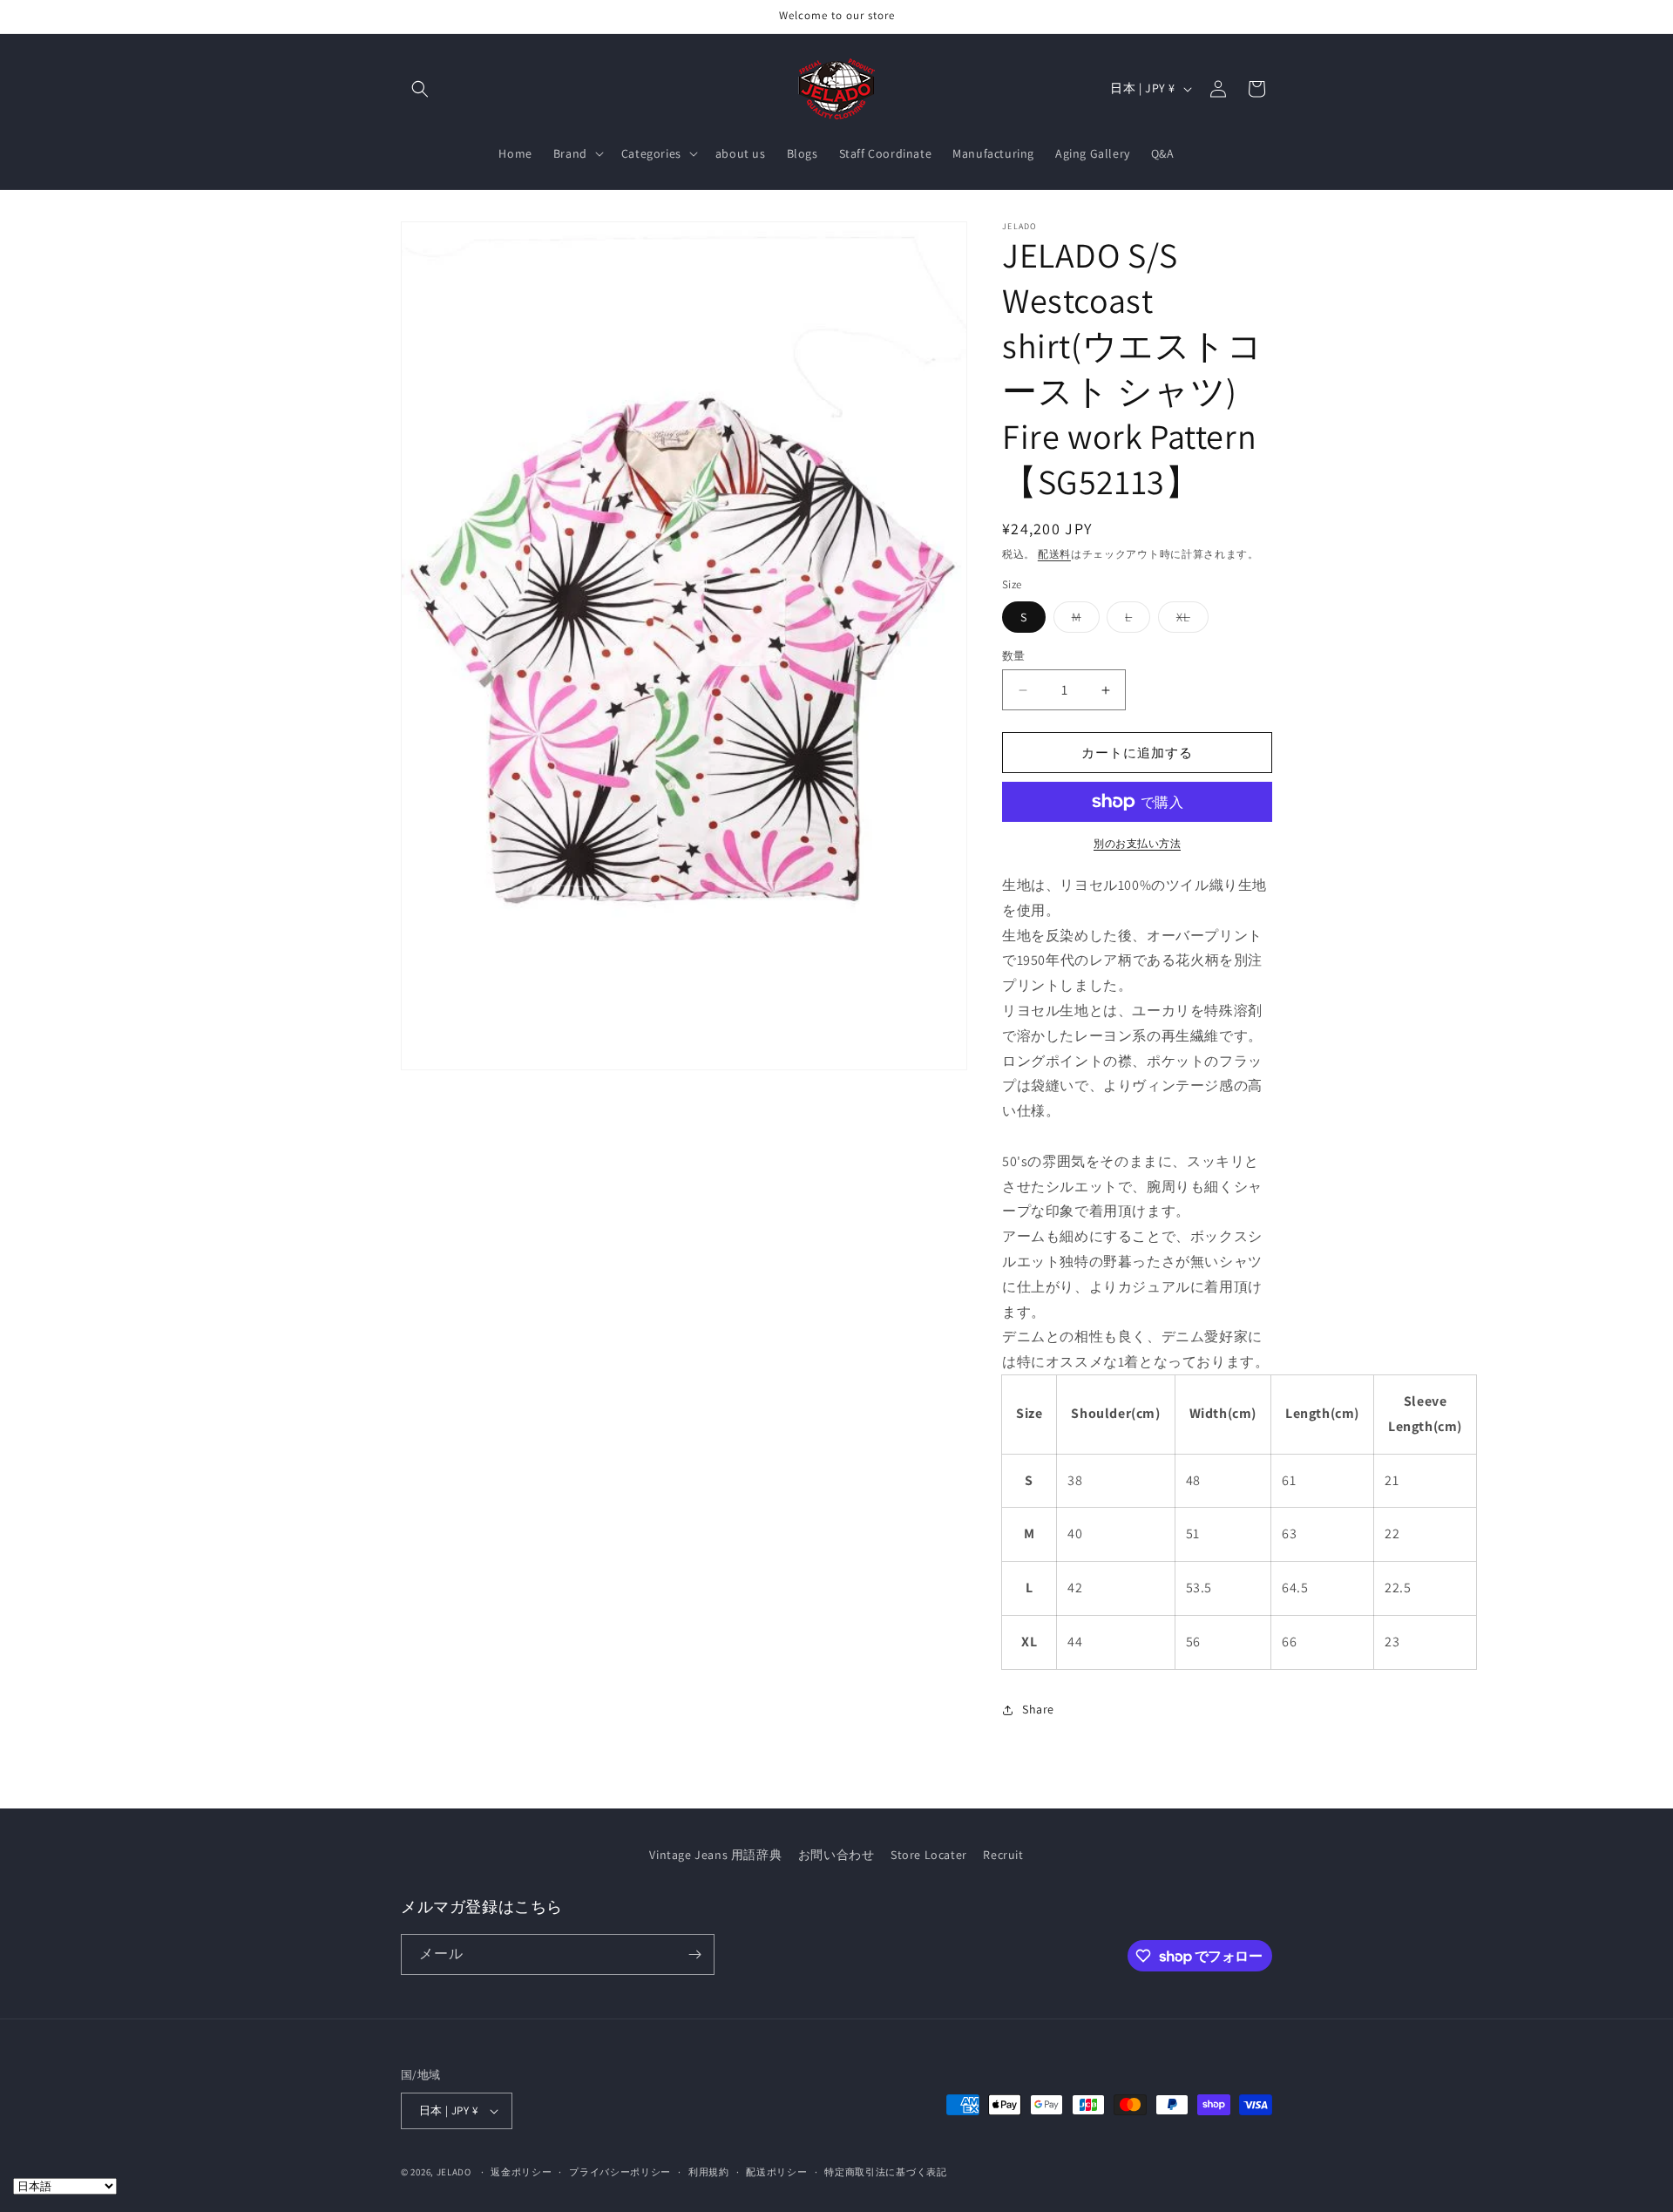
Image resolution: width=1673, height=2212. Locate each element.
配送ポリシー (776, 2172)
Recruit (1003, 1855)
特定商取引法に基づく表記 (885, 2172)
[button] (420, 89)
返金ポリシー (521, 2172)
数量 (1014, 656)
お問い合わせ (836, 1855)
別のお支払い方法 (1137, 843)
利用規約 (709, 2172)
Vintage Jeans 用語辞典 (715, 1855)
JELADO (454, 2172)
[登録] (694, 1954)
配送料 (1054, 554)
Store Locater (929, 1855)
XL (1189, 621)
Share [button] (1038, 1709)
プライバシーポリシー (620, 2172)
